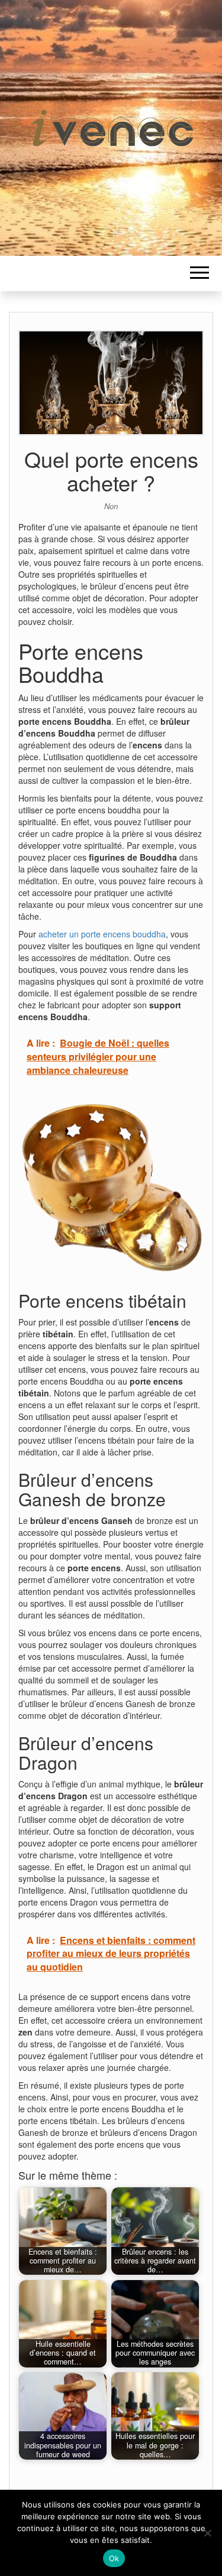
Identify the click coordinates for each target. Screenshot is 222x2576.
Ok (114, 2558)
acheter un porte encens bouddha (102, 934)
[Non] (207, 2533)
